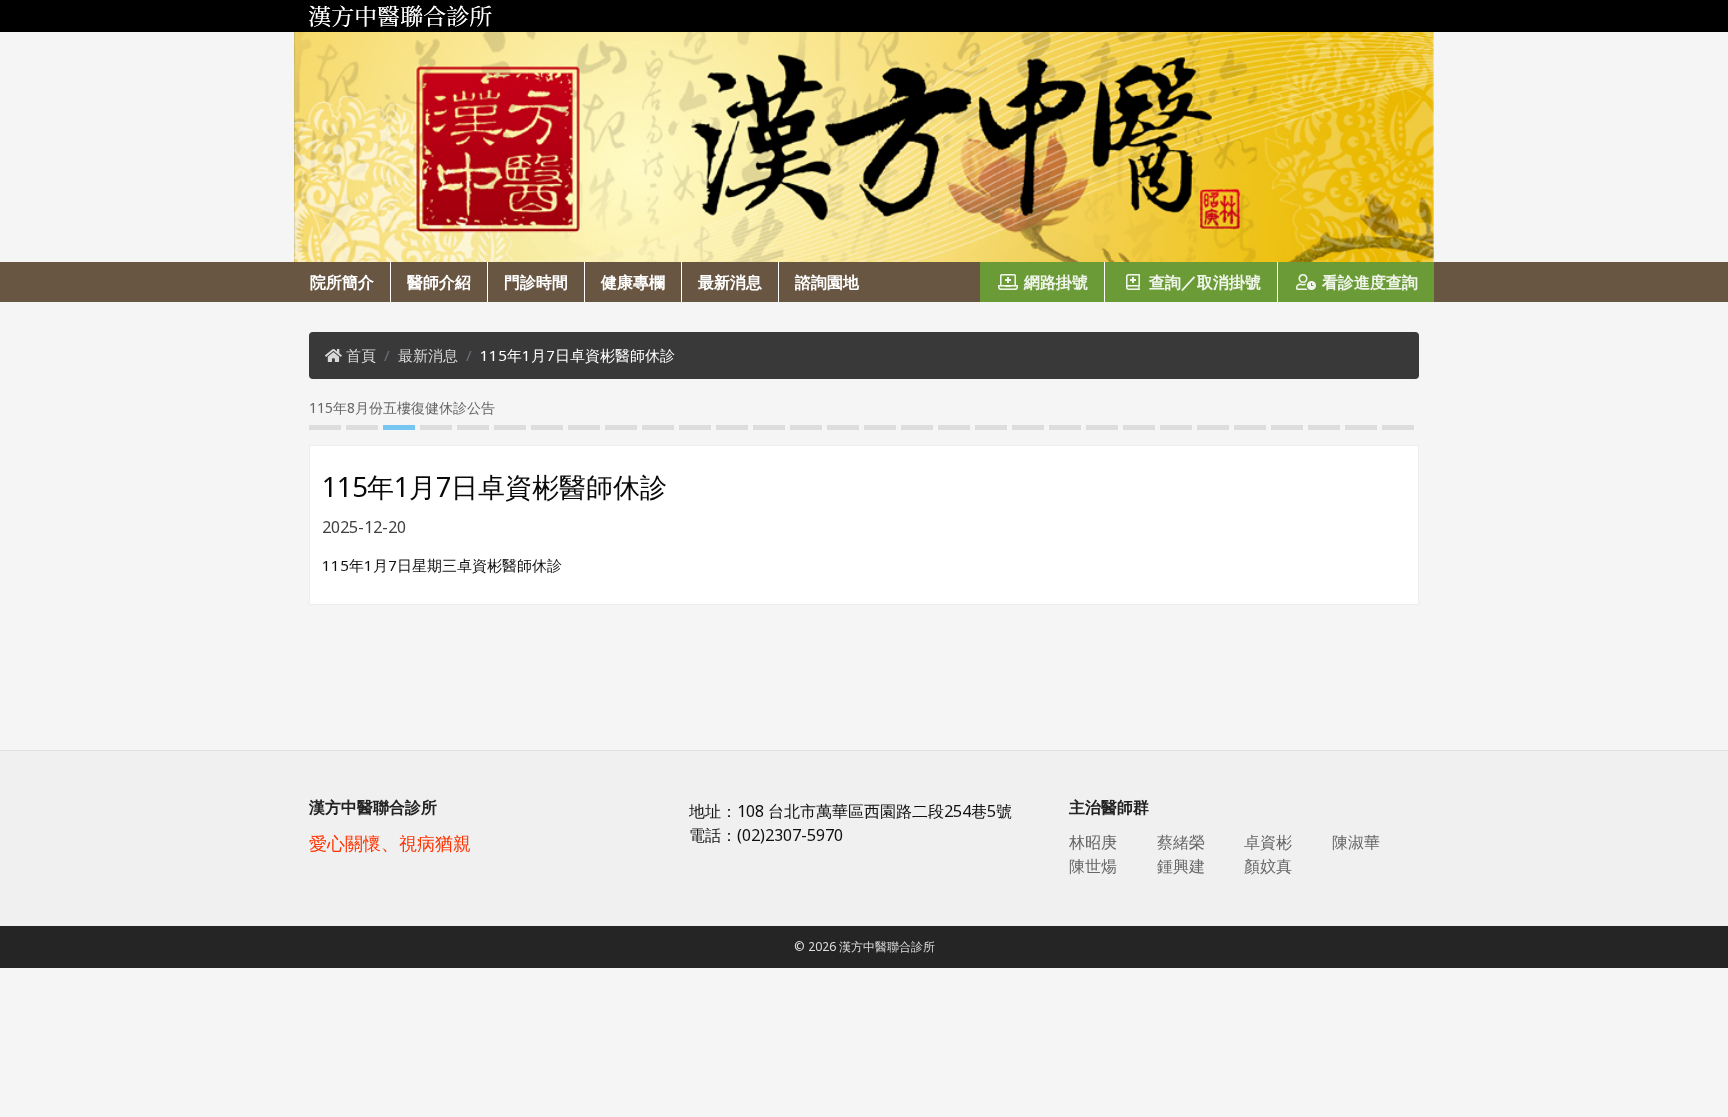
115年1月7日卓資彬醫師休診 (577, 355)
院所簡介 (342, 282)
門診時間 (536, 282)
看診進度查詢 (1370, 282)
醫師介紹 (439, 282)
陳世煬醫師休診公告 (1414, 407)
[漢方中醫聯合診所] (864, 16)
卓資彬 (1268, 842)
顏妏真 (1268, 866)
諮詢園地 (827, 282)
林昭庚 (1093, 842)
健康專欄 (633, 282)
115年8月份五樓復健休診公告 (334, 407)
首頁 (361, 355)
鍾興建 (1181, 866)
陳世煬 (1093, 866)
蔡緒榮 (1181, 842)
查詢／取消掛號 (1205, 282)
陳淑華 (1356, 842)
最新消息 (730, 282)
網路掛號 (1056, 282)
